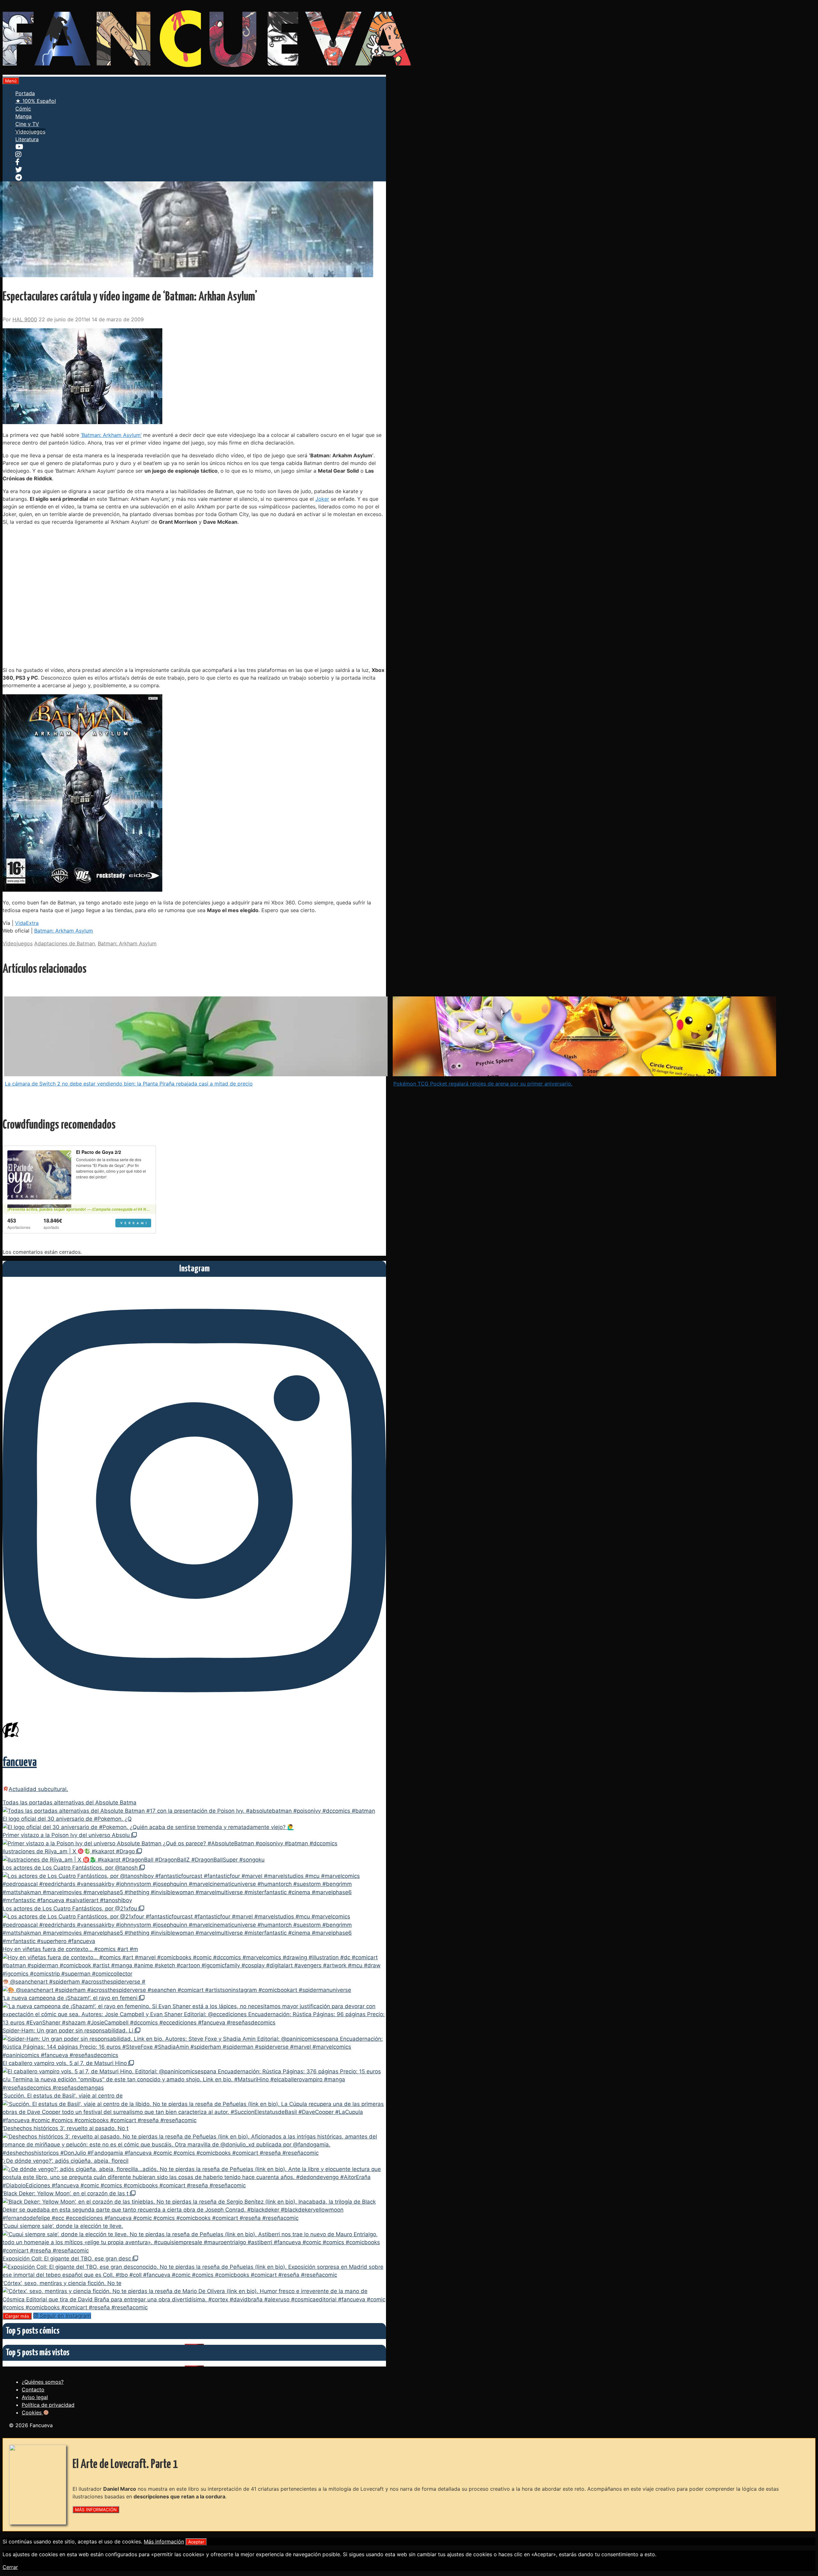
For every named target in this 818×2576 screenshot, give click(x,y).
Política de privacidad (48, 2405)
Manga (23, 116)
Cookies (32, 2412)
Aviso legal (35, 2397)
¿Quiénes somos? (43, 2382)
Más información (164, 2542)
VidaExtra (27, 923)
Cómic (23, 109)
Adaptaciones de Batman (65, 943)
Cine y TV (27, 124)
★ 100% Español (36, 101)
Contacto (33, 2389)
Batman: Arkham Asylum (64, 931)
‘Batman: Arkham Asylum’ (111, 435)
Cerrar (10, 2567)
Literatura (27, 139)
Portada (25, 93)
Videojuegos (30, 132)
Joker (322, 499)
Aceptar (196, 2542)
